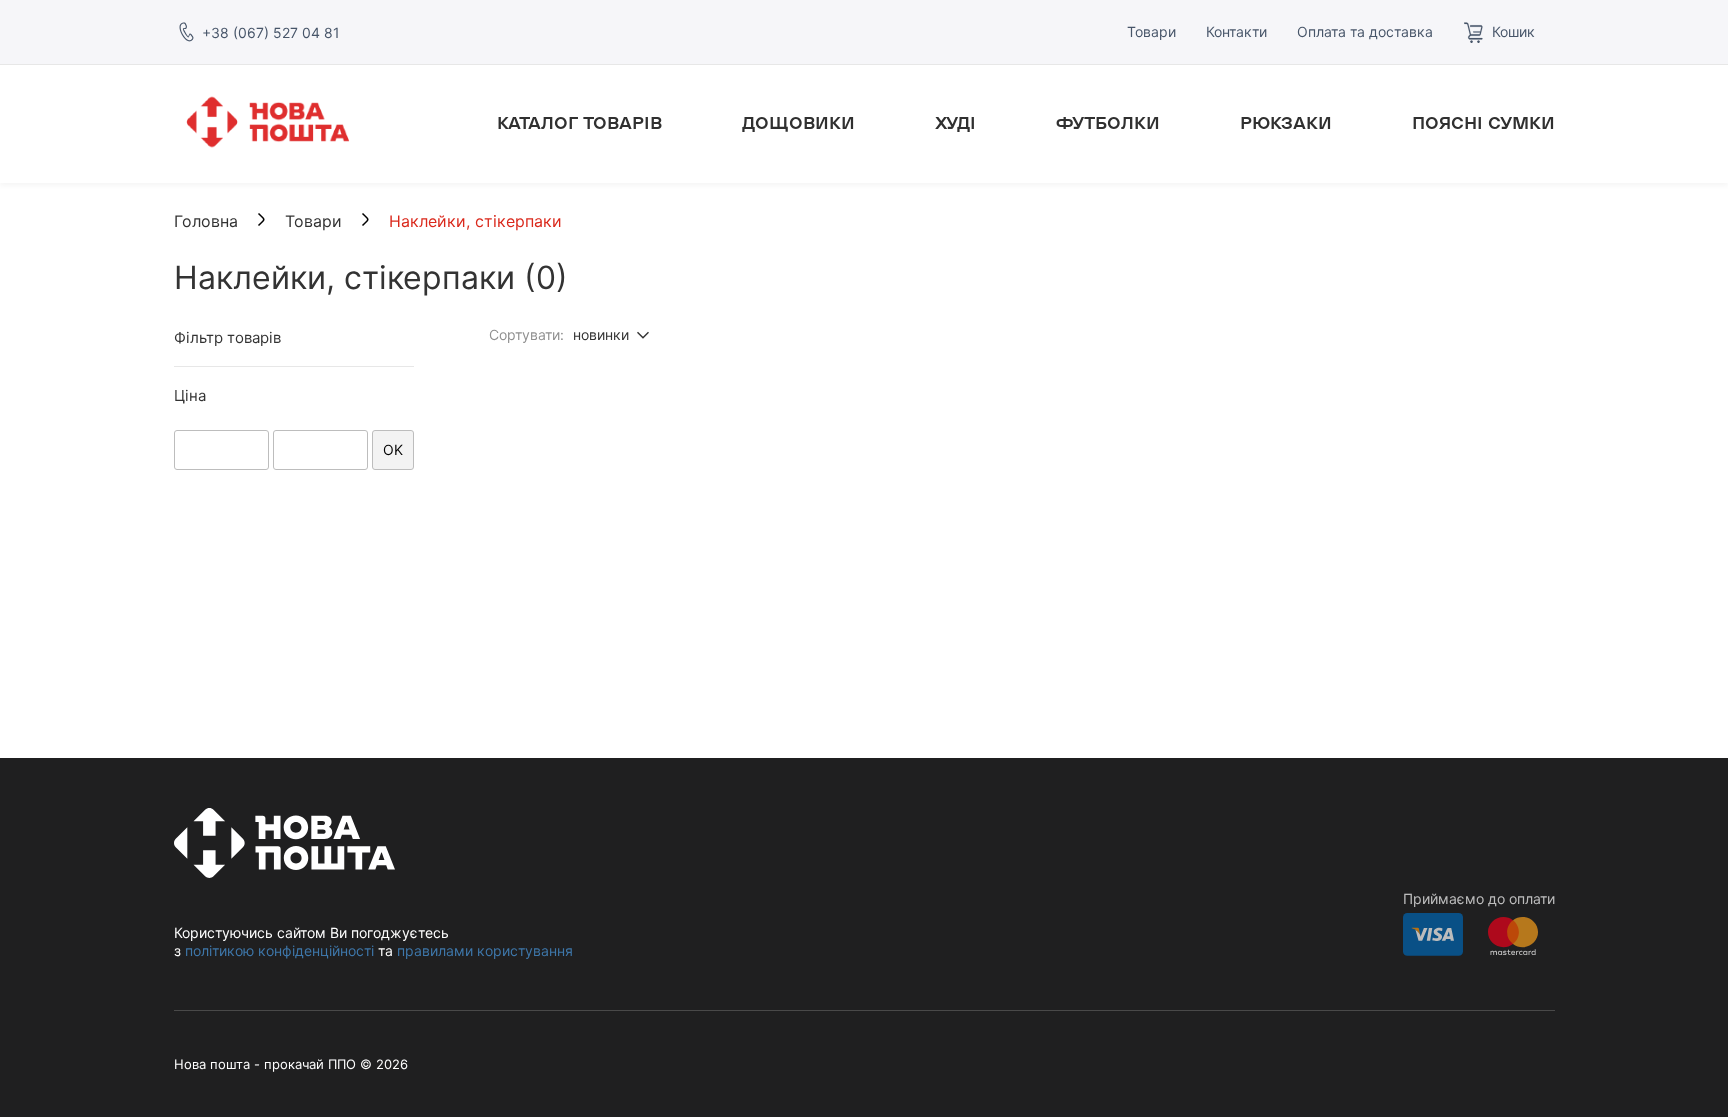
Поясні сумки (1483, 123)
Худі (955, 123)
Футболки (1108, 123)
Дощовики (798, 123)
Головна (206, 221)
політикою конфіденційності (279, 950)
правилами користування (485, 950)
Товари (1151, 31)
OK (393, 449)
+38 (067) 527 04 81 (271, 32)
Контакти (1236, 31)
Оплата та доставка (1365, 31)
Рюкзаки (1286, 123)
